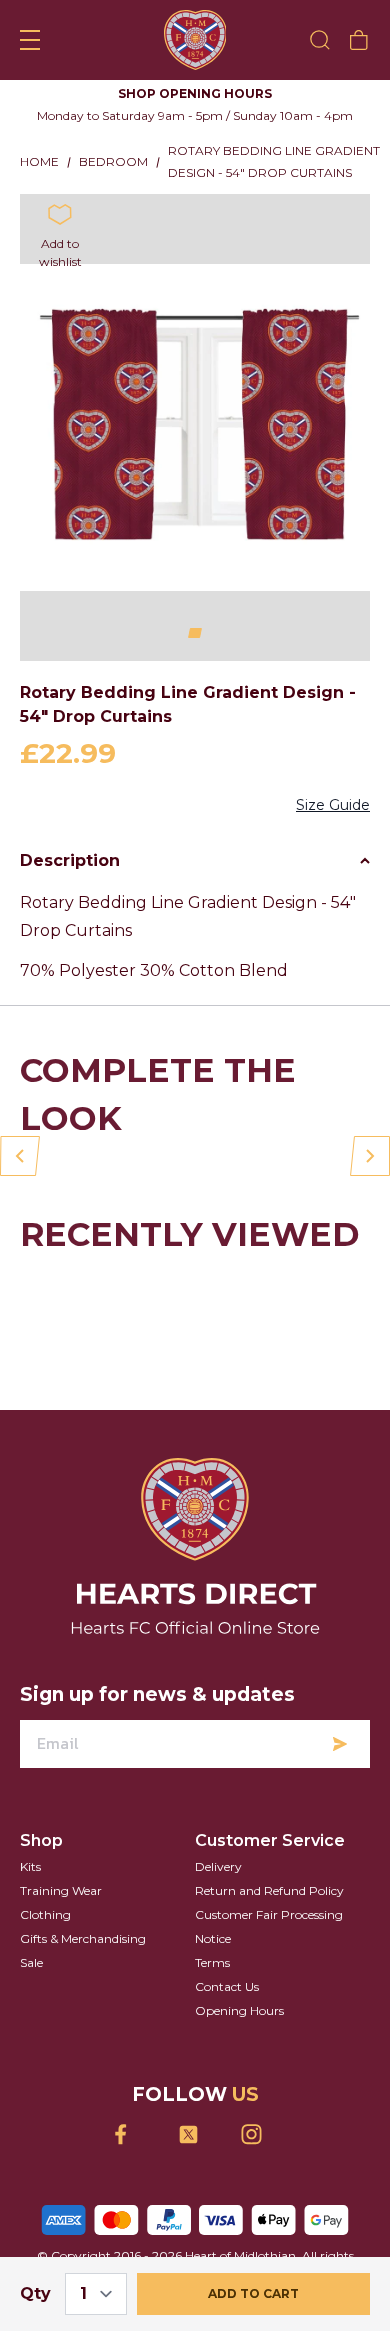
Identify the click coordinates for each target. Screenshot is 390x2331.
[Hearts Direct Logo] (195, 40)
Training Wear (61, 1890)
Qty (35, 2293)
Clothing (45, 1914)
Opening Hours (239, 2010)
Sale (31, 1962)
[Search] (320, 40)
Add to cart (253, 2293)
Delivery (218, 1866)
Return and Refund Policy (269, 1890)
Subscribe (340, 1744)
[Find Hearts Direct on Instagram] (258, 2134)
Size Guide (333, 805)
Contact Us (227, 1986)
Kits (30, 1866)
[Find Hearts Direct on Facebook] (132, 2134)
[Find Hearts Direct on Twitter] (195, 2134)
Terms (212, 1962)
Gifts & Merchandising (83, 1938)
